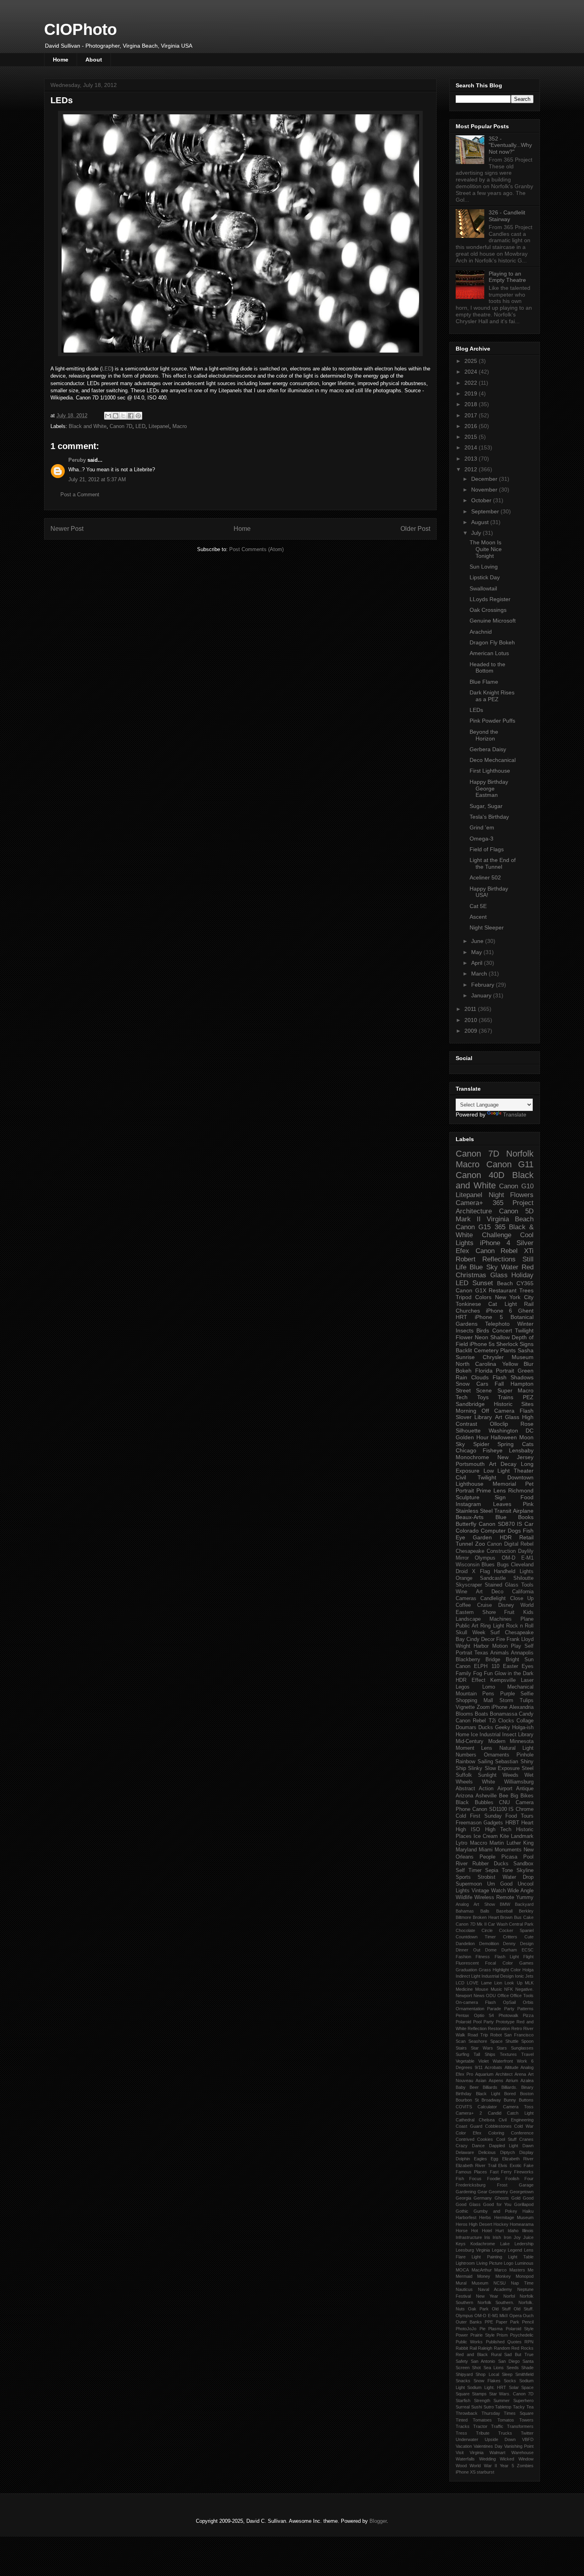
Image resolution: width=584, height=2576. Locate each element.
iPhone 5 (489, 1317)
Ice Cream (486, 1836)
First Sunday (486, 1816)
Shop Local (487, 2374)
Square (463, 2394)
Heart (527, 1823)
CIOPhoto (80, 29)
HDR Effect (471, 1680)
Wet (529, 1775)
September (486, 511)
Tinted (462, 2420)
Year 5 (507, 2466)
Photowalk (509, 2015)
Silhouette (468, 1431)
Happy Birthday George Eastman (489, 789)
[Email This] (108, 416)
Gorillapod (524, 2204)
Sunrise (465, 1357)
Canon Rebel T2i (476, 1721)
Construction (501, 1551)
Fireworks (524, 2172)
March (480, 974)
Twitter (527, 2433)
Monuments (508, 1850)
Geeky (503, 1728)
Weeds (511, 1775)
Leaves (502, 1504)
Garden (482, 1537)
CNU (504, 1803)
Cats (528, 1444)
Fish (460, 2179)
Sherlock (507, 1344)
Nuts (460, 2309)
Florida (484, 1371)
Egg (494, 2159)
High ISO (468, 1830)
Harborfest (466, 2217)
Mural (461, 2283)
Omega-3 (482, 839)
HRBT (512, 1823)
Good (528, 2198)
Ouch (528, 2316)
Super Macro (515, 1390)
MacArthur (482, 2270)
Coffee (463, 1605)
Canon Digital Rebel (510, 1544)
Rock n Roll (520, 1626)
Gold (516, 2198)
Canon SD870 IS (501, 1524)
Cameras (466, 1598)
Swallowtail (483, 588)
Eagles (481, 2159)
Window (526, 2459)
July (477, 533)
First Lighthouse (490, 771)
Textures (508, 2054)
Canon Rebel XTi (505, 1251)
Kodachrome (483, 2244)
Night (496, 1195)
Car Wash (498, 1924)
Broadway (491, 2100)
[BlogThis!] (116, 416)
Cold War (524, 2126)
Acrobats (493, 2067)
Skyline (525, 1870)
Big (514, 1796)
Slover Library (474, 1417)
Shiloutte (523, 1578)
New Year (487, 2296)
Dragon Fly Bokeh (492, 642)
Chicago (466, 1450)
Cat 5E (478, 906)
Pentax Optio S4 (475, 2015)
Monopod (525, 2276)
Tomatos (506, 2420)
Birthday (464, 2094)
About (94, 60)
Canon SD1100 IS (493, 1809)
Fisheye (493, 1450)
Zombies (525, 2466)
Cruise (484, 1605)
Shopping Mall (474, 1701)
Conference (522, 2133)
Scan (461, 2041)
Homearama (522, 2224)
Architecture (474, 1211)
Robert (466, 1259)
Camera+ (469, 1203)
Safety (462, 2361)
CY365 (525, 1283)
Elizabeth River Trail (476, 2165)
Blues (488, 1565)
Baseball (504, 1911)
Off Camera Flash (508, 1411)
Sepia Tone (499, 1870)
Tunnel (464, 1544)
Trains (506, 1397)
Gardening (466, 2192)
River (462, 1864)
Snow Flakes (487, 2381)
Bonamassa (504, 1714)
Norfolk (520, 1154)
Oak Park (478, 2309)
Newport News (470, 1996)
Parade (494, 2009)
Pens (488, 1694)
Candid (495, 2113)
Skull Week (471, 1633)
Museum (480, 2283)
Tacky (519, 2407)
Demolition (489, 1944)
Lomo (489, 1687)
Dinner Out (468, 1950)
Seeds (513, 2368)
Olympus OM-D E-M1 (504, 1558)
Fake (529, 2165)
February (483, 985)
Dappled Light (504, 2146)
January (482, 995)
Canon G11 (510, 1164)
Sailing (485, 1762)
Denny (509, 1944)
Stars (502, 2048)
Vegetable (465, 2061)
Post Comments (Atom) (256, 549)
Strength (482, 2401)
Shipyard (464, 2374)
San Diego (509, 2361)
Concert (502, 1330)
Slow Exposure (502, 1768)
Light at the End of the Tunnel (493, 863)
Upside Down (500, 2439)
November (485, 490)
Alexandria (521, 1707)
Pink (528, 1504)
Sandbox (523, 1864)
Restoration (499, 2028)
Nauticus (464, 2289)
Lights (527, 1571)
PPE (489, 2322)
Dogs (514, 1531)
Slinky (475, 1768)
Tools (527, 1585)
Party (509, 2009)
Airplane (523, 1511)
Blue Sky (483, 1267)
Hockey (501, 2224)
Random (502, 2348)
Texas (481, 1653)
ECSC (528, 1950)
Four (529, 2179)
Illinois (528, 2231)
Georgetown (522, 2192)
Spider (481, 1444)
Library (526, 1735)
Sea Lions (494, 2368)
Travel (527, 2054)
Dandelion (465, 1944)
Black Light (488, 2094)
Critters (510, 1937)
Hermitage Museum (514, 2217)
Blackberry (468, 1660)
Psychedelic (522, 2335)
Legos (463, 1687)
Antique (525, 1789)
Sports (463, 1877)
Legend (515, 2250)
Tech (462, 1397)
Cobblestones (498, 2126)
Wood (461, 2466)
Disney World (516, 1605)
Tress (461, 2433)
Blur (529, 1364)
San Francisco (519, 2035)
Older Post (415, 529)
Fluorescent (467, 1963)
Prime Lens (491, 1490)
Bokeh (464, 1371)
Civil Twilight (476, 1477)
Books (526, 1517)
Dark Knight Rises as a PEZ (492, 696)
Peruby (77, 460)
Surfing (462, 2054)
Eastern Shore (476, 1612)
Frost (502, 2185)
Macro (180, 426)
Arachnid (481, 632)
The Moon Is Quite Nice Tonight (486, 549)
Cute (529, 1937)
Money (484, 2276)
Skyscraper (469, 1585)
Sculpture (468, 1497)
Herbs (485, 2217)
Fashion (463, 1957)
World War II (483, 2466)
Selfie (527, 1694)
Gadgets (493, 1823)
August (481, 522)
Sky (460, 1444)
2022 (472, 383)
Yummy (525, 1897)
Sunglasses (522, 2048)
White (488, 1782)
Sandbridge (470, 1404)
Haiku (528, 2211)
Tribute (483, 2433)
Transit (503, 1511)
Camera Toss (518, 2107)
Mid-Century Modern (481, 1741)
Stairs (461, 2048)
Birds (483, 1330)
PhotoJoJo (466, 2329)
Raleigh (485, 2348)
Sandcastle (493, 1578)
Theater (524, 1471)
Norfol (509, 2296)
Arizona (464, 1796)
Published (495, 2342)
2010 (472, 1020)
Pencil (528, 2322)
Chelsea (487, 2120)
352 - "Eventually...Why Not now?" (510, 145)
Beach (505, 1283)
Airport (505, 1789)
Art (493, 1464)
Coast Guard (469, 2126)
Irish (497, 2237)
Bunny (510, 2100)
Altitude (511, 2067)
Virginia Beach (510, 1219)
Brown (506, 1917)
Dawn (528, 2146)
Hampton (522, 1384)
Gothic (462, 2211)
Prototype (505, 2022)
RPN (529, 2342)
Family (463, 1674)
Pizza (528, 2015)
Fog (478, 1674)
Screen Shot (468, 2368)
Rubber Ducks (490, 1864)
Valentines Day (488, 2446)
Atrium (512, 2080)
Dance (478, 2146)
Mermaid (464, 2276)
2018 (472, 404)
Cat (493, 1304)
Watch (498, 1891)
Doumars (466, 1728)
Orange (464, 1578)
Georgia (463, 2198)
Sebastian (507, 1762)
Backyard (524, 1904)
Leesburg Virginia (473, 2250)
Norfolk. (526, 2302)
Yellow (510, 1364)
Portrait (505, 1371)
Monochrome (472, 1457)
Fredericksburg (471, 2185)
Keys (461, 2244)
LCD (460, 1983)
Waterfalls (465, 2459)
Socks (510, 2381)
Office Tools (522, 1996)
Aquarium (484, 2074)
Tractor (480, 2426)
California (523, 1592)
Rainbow (465, 1762)
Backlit (464, 1350)
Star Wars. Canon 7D (511, 2394)
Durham (509, 1950)
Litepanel (159, 426)
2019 (472, 393)
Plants (508, 1350)
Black (462, 1803)
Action (486, 1789)
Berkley (526, 1911)
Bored (510, 2094)
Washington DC (511, 1431)
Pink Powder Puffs (492, 721)
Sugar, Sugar (486, 806)
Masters (517, 2270)
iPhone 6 (499, 1311)
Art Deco (490, 1592)
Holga (528, 1970)
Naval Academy (495, 2289)
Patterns (525, 2009)
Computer (493, 1531)
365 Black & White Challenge (495, 1231)
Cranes (526, 2139)
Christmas (471, 1275)
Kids (528, 1612)
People (487, 1857)
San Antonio (483, 2361)
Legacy (499, 2250)
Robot (496, 2035)
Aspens (496, 2080)
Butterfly (466, 1524)
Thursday (491, 2413)
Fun (488, 1674)
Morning (466, 1411)
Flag (485, 1571)
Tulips (527, 1701)
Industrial (490, 1735)
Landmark (522, 1836)
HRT (461, 1317)
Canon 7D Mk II (471, 1924)
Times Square (519, 2413)
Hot (475, 2231)
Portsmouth (470, 1464)
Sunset (483, 1283)
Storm (506, 1701)
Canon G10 (516, 1186)
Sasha (526, 1350)
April (478, 963)
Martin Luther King (511, 1843)
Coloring (496, 2133)
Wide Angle (520, 1891)
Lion (498, 1983)
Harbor (481, 1646)
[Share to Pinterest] (138, 416)
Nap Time (522, 2283)
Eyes (528, 1666)
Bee (504, 1796)
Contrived (465, 2139)
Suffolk (464, 1775)
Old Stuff (501, 2309)
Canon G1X (471, 1290)
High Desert (480, 2224)
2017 (472, 415)
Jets (529, 1976)
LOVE (473, 1983)
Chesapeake (470, 1551)
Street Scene (474, 1390)
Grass (485, 1970)
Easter (511, 1666)
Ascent (478, 917)
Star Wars (482, 2048)
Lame (486, 1983)
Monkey (503, 2276)
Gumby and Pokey (496, 2211)
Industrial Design (498, 1976)
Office (503, 1996)
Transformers (520, 2426)
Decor (488, 1639)
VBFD (528, 2439)
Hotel (487, 2231)
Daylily (526, 1551)
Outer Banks (469, 2322)
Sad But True (519, 2354)
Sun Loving (484, 567)
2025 (472, 361)
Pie (482, 2329)
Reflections (499, 1259)
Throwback (467, 2413)
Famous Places (471, 2172)
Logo (509, 2263)
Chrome (525, 1809)
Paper (502, 2322)
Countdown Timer (476, 1937)
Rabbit (462, 2348)
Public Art (467, 1626)
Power (462, 2335)
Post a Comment (80, 495)
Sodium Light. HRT (487, 2387)
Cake (528, 1917)
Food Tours (519, 1816)
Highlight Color (507, 1970)
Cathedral (465, 2120)
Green (526, 1371)
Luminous (524, 2263)
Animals (500, 1653)
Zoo (480, 1544)
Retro (517, 2028)
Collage (525, 1721)
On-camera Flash (476, 2002)
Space (527, 2387)
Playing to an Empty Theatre (507, 277)
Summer (502, 2401)
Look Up (513, 1983)
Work (522, 2061)
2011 (471, 1009)
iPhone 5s (482, 1344)
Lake (505, 2244)
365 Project (513, 1203)
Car (529, 1524)
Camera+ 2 (469, 2113)
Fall (499, 1384)
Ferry (506, 2172)
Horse (462, 2231)
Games (526, 1963)
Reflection (477, 2028)
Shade (527, 2368)
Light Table (521, 2257)
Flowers (522, 1195)
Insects (465, 1330)
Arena (520, 2074)
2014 (472, 447)
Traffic (497, 2426)
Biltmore (463, 1917)
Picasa (509, 1857)
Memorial (504, 1484)
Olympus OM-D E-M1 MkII (482, 2316)
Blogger (378, 2521)
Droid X (466, 1571)
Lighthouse (470, 1484)
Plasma (495, 2329)
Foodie (494, 2179)
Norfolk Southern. (496, 2302)
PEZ (528, 1397)
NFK (509, 1989)
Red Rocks (522, 2348)
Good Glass (468, 2204)
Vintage (480, 1891)
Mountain (466, 1694)
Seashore (478, 2041)
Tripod (464, 1297)
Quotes (514, 2342)
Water (510, 1267)
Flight (528, 1957)
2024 (472, 372)
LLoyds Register (490, 599)
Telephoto (497, 1324)
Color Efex (469, 2133)
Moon (526, 1437)
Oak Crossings (488, 610)
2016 (472, 426)
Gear (482, 2192)
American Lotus (489, 653)
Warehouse (522, 2453)
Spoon (527, 2041)
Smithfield (524, 2374)
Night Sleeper (487, 927)
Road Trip (478, 2035)
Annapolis (522, 1653)
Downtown (520, 1477)
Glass (499, 1275)
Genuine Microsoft (493, 621)
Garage (526, 2185)
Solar (514, 2387)
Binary (527, 2087)
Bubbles (484, 1803)
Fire (501, 1639)
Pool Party (483, 2022)
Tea (530, 2407)
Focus (475, 2179)
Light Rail (519, 1304)
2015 (472, 437)
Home (61, 60)
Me (531, 2270)
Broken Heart (486, 1917)
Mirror (462, 1558)
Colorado (467, 1531)
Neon (482, 1337)
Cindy (473, 1639)
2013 (472, 459)
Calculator (487, 2107)
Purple (508, 1694)
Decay (509, 1464)
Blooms (464, 1714)
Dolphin (463, 2159)
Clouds (480, 1377)
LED (107, 369)
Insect (509, 1735)
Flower (464, 1337)
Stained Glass (502, 1585)
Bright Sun (520, 1660)
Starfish (463, 2401)
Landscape (468, 1619)
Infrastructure (469, 2237)
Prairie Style (482, 2335)
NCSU (500, 2283)
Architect (504, 2074)
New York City (514, 1297)
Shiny (527, 1762)
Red (528, 1267)
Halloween (504, 1437)
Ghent (526, 1311)
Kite (504, 1836)
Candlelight (493, 1598)
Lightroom (465, 2263)
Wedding (487, 2459)
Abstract (465, 1789)
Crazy (462, 2146)
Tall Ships (484, 2054)
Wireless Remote (494, 1897)
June (478, 941)
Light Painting (487, 2257)
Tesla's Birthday (489, 817)
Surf (495, 1633)
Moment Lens (474, 1748)
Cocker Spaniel (516, 1930)
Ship (461, 1768)
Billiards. (509, 2087)
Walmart (497, 2453)
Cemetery (486, 1350)
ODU (491, 1996)
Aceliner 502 (485, 877)
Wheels (464, 1782)
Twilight (524, 1330)
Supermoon (469, 1884)
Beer (474, 2087)
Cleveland (522, 1565)
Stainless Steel (474, 1511)
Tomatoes (482, 2420)
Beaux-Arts (470, 1517)
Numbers (466, 1755)
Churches (468, 1311)
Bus (518, 1917)
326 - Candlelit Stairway (507, 216)
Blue (501, 1517)
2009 (472, 1031)
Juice (528, 2237)
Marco (500, 2270)
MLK (529, 1983)
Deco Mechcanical (493, 760)
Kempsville (503, 1680)
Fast (494, 2172)
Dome (491, 1950)
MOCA (462, 2270)
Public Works (469, 2342)
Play (516, 1646)
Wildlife (464, 1897)
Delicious (487, 2152)
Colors (483, 1297)
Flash (500, 1377)
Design (527, 1944)
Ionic (519, 1976)
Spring (506, 1444)
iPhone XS (466, 2472)
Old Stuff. (524, 2309)
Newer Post (67, 529)
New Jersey (515, 1457)
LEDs (476, 710)
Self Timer (469, 1870)
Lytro (461, 1843)
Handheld (505, 1571)
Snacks (463, 2381)
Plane (527, 1619)
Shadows (522, 1377)
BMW (505, 1904)
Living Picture (489, 2263)
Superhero (523, 2401)
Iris (487, 2237)
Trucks (505, 2433)
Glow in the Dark (514, 1674)
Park (515, 2322)
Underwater (467, 2439)
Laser (527, 1680)
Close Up (522, 1598)
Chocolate (465, 1930)
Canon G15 (473, 1227)
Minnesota (522, 1741)
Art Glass (507, 1417)
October (482, 500)
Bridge (493, 1660)
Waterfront (503, 2061)
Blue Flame (484, 682)
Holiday (522, 1275)
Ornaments (497, 1755)
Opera (515, 2316)
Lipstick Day (485, 577)
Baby (461, 2087)
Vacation (464, 2446)
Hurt (500, 2231)
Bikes (527, 1796)
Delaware (465, 2152)
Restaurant (503, 1290)
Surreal (463, 2407)
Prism (502, 2335)
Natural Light (516, 1748)
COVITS (464, 2107)
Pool (528, 1857)
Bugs (503, 1565)
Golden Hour (472, 1437)
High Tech (498, 1830)
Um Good (500, 1884)
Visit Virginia (470, 2453)
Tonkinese (468, 1304)
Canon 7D (121, 426)
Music (496, 1989)
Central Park (521, 1924)
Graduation (466, 1970)
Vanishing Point (519, 2446)
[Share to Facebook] (131, 416)
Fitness (483, 1957)
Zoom (483, 1707)
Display (526, 2152)
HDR (506, 1537)
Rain (461, 1377)
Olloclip (499, 1424)
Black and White (88, 426)
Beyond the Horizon (484, 735)
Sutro (489, 2407)
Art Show (484, 1904)
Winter (525, 1324)
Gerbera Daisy (488, 749)
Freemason (469, 1823)
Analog (462, 1904)
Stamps (479, 2394)
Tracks (463, 2426)
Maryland (466, 1850)
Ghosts (502, 2198)
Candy (526, 1714)
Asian (481, 2080)
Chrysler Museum (508, 1357)
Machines (501, 1619)
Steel (528, 1768)
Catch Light (520, 2113)
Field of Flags (487, 849)
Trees (526, 1290)
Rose (527, 1424)
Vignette (465, 1707)
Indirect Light (468, 1976)
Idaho (513, 2231)
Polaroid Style (520, 2329)
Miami (486, 1850)
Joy (517, 2237)
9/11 (479, 2067)
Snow (463, 1384)
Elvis (503, 2165)
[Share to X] (123, 416)
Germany (483, 2198)
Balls (485, 1911)
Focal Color (499, 1963)
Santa (528, 2361)
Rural (496, 2354)
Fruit (509, 1612)
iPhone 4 (495, 1243)
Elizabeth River (518, 2159)
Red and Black (472, 2354)
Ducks (486, 1728)
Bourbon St (467, 2100)
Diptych (508, 2152)
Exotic (516, 2165)
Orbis (528, 2002)
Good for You (497, 2204)
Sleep (507, 2374)
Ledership (524, 2244)
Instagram (468, 1504)
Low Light (497, 1471)
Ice (474, 1735)
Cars (482, 1384)
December (485, 479)
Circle (487, 1930)
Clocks (506, 1721)
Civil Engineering (516, 2120)
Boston (527, 2094)
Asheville (486, 1796)
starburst (485, 2472)
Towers (526, 2420)
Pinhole (525, 1755)
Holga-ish (523, 1728)
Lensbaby (521, 1450)
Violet (483, 2061)
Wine (461, 1592)
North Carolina (476, 1364)
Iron (508, 2237)
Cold (461, 1816)
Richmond (521, 1490)
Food (527, 1497)
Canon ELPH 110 (478, 1666)
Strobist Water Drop (506, 1877)
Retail (526, 1537)
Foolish (512, 2179)
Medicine (464, 1989)
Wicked (507, 2459)
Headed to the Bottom (487, 668)
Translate (515, 1114)
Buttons (526, 2100)
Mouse (482, 1989)
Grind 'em (482, 827)
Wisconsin (468, 1565)
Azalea (527, 2080)
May (477, 952)
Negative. (524, 1989)
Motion (500, 1646)
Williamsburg (519, 1782)
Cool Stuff (506, 2139)
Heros (462, 2224)
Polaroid (463, 2022)
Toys (483, 1397)
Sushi (477, 2407)
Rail (473, 2348)
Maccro (479, 1843)
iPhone (499, 1707)
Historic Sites (514, 1404)
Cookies (485, 2139)
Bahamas (465, 1911)
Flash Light (507, 1957)
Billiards (490, 2087)
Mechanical (520, 1687)
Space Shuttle (504, 2041)
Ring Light (492, 1626)
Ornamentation (470, 2009)
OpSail (509, 2002)
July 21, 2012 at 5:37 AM (97, 479)
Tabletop (503, 2407)
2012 (472, 469)
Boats (482, 1714)
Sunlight (487, 1775)
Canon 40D (480, 1175)
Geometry (498, 2192)
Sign (500, 1497)
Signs (527, 1344)
